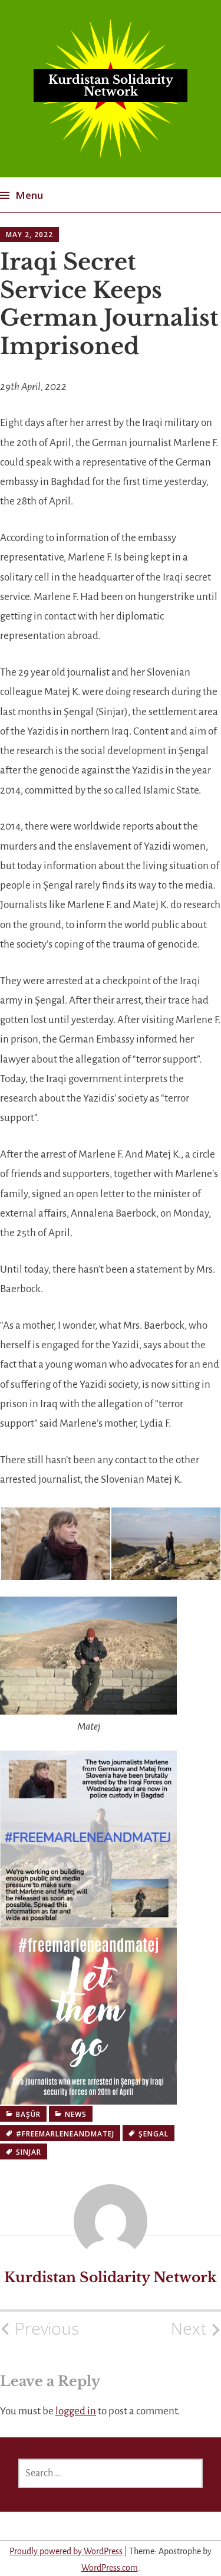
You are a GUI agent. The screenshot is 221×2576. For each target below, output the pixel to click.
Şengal (154, 2134)
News (76, 2114)
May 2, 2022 (29, 235)
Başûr (28, 2114)
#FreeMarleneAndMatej (65, 2134)
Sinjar (29, 2152)
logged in (76, 2411)
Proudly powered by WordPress (66, 2551)
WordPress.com (110, 2568)
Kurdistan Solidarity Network (111, 86)
